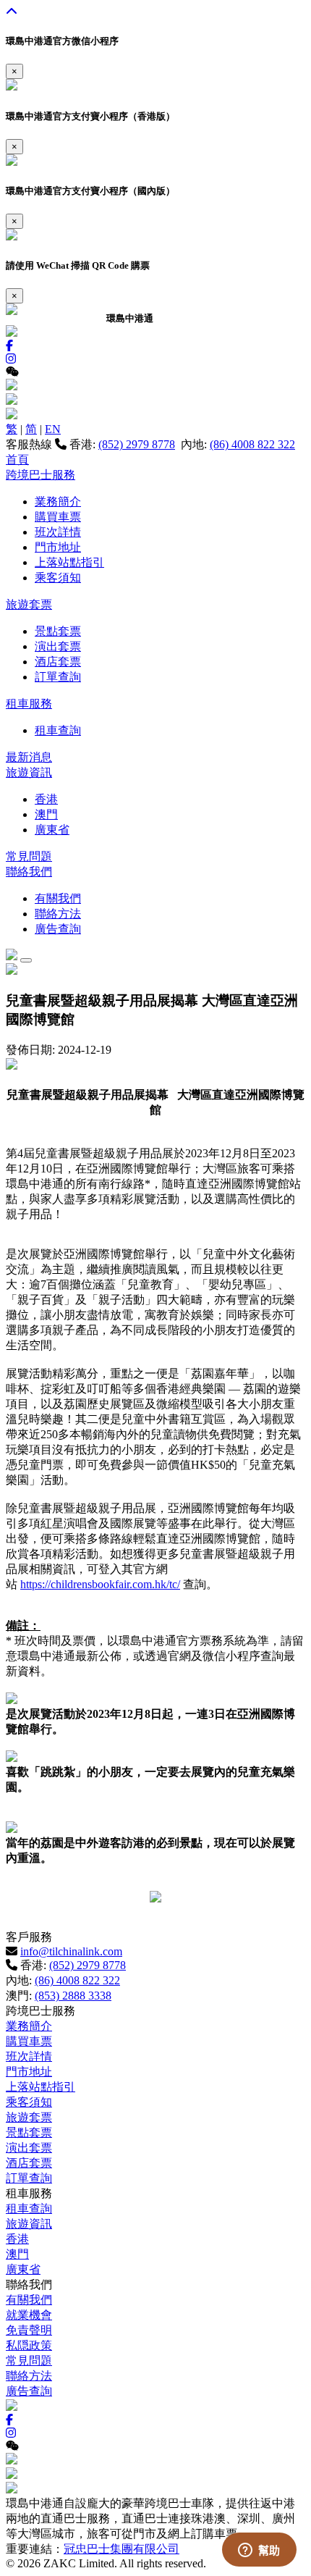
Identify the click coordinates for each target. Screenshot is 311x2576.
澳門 (46, 814)
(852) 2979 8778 (137, 444)
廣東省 (52, 830)
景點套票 (58, 631)
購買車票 (58, 517)
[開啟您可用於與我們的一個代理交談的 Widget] (259, 2551)
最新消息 (29, 757)
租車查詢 (58, 730)
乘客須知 (58, 578)
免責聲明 (29, 2330)
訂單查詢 (58, 677)
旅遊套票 (29, 604)
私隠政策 (29, 2345)
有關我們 (58, 898)
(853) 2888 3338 (73, 1996)
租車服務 (29, 704)
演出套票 (58, 646)
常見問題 (29, 856)
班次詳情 (58, 532)
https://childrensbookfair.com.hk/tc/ (100, 1584)
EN (53, 429)
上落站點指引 (69, 562)
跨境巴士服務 (41, 475)
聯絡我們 (29, 872)
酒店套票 (58, 662)
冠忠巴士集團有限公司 (122, 2549)
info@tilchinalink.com (71, 1951)
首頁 (17, 460)
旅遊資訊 (29, 772)
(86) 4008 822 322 (252, 444)
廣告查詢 (58, 929)
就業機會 (29, 2315)
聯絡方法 (58, 914)
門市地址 (58, 547)
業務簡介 (58, 502)
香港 (46, 799)
